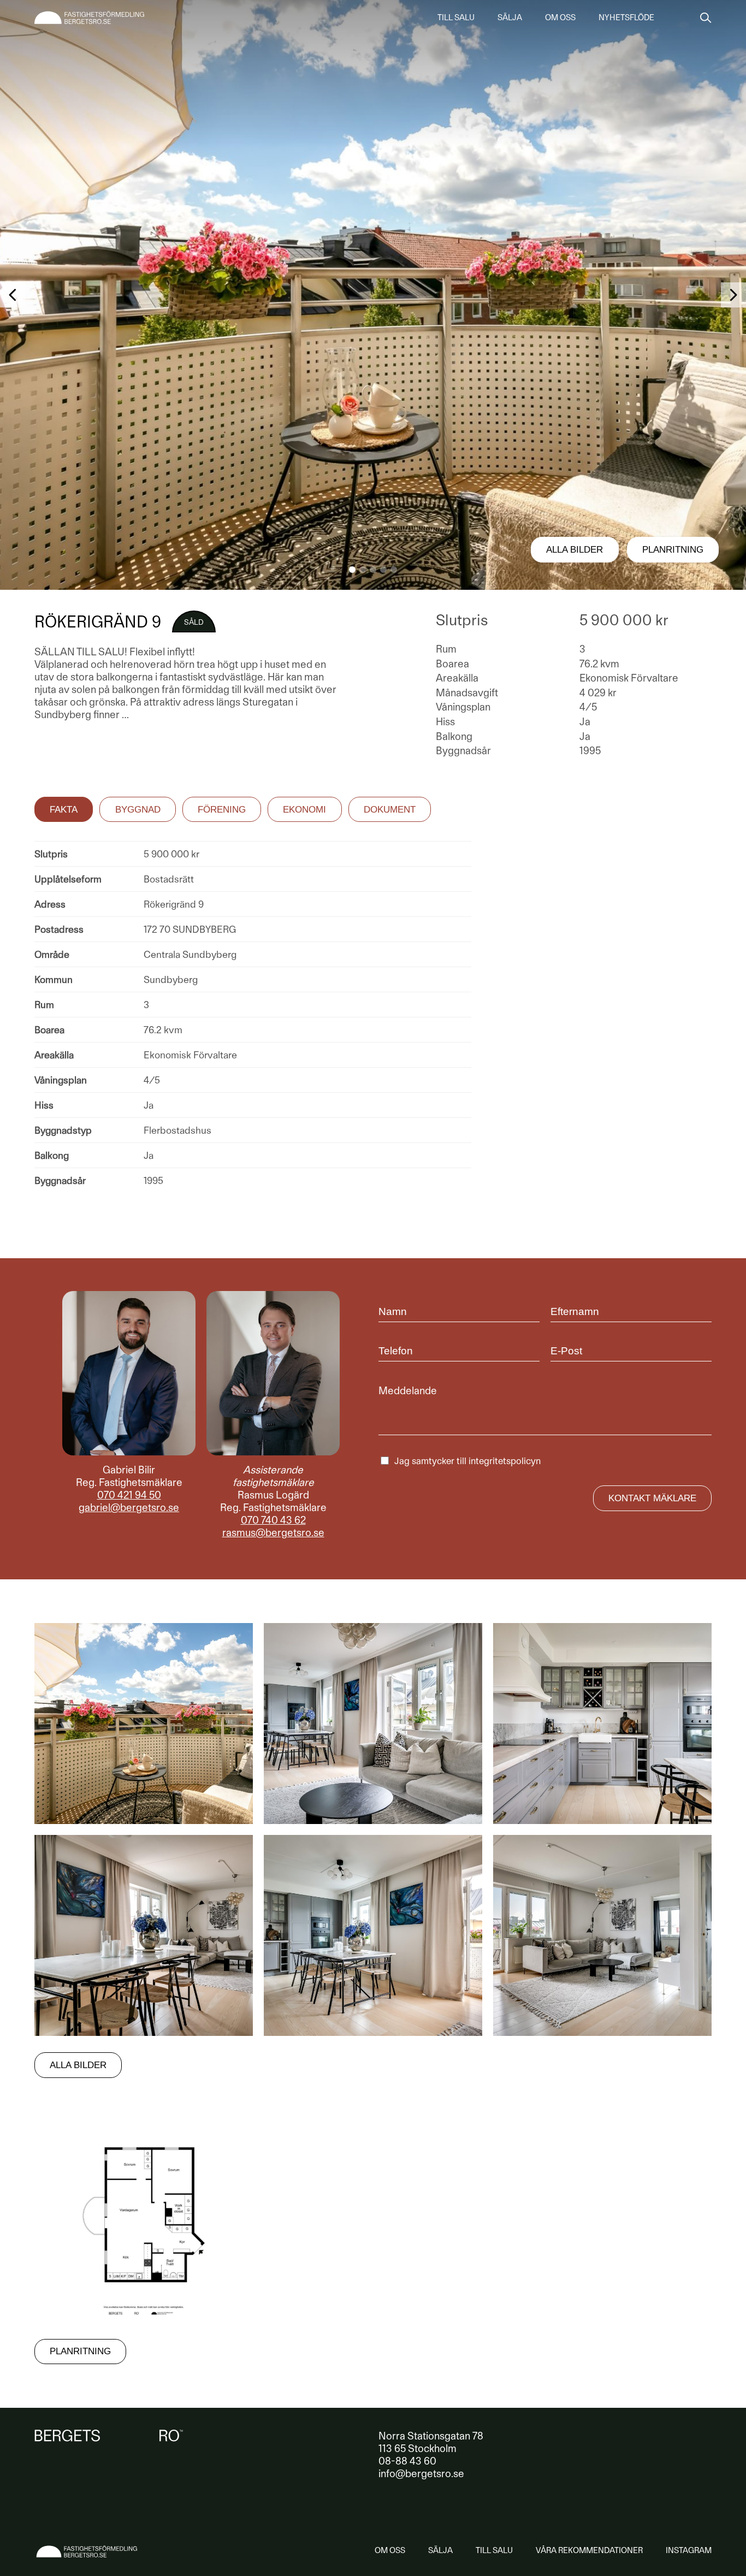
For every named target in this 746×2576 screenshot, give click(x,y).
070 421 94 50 (129, 1495)
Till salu (456, 17)
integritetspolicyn (505, 1461)
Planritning (673, 550)
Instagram (689, 2550)
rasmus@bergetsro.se (273, 1533)
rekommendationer (589, 2550)
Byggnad (138, 810)
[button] (352, 570)
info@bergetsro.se (421, 2474)
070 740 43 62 (273, 1520)
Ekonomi (304, 810)
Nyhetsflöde (626, 17)
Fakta (64, 810)
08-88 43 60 (407, 2461)
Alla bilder (575, 550)
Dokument (390, 810)
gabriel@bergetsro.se (129, 1508)
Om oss (560, 17)
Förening (222, 810)
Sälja (510, 17)
